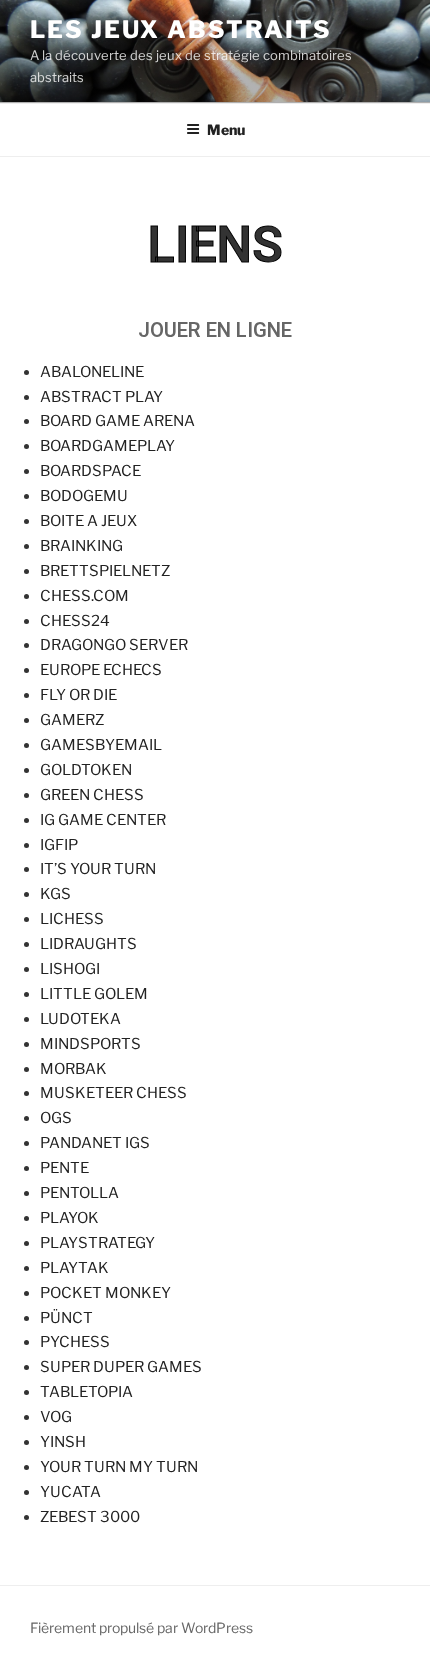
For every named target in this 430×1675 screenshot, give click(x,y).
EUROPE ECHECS (101, 670)
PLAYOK (69, 1218)
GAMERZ (72, 720)
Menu (226, 129)
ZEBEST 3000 (90, 1517)
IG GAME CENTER (103, 820)
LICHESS (72, 919)
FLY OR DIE (78, 695)
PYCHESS (75, 1342)
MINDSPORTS (90, 1044)
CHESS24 (75, 621)
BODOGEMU (84, 496)
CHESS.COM (84, 596)
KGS (55, 894)
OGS (56, 1118)
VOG (56, 1417)
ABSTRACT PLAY (101, 397)
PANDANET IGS (95, 1143)
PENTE (64, 1168)
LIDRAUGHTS (88, 944)
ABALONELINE (92, 372)
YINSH (63, 1442)
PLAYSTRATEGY (97, 1243)
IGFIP (59, 845)
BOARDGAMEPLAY (107, 446)
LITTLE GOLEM (94, 994)
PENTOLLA (79, 1193)
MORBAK (73, 1069)
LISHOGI (70, 969)
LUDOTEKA (80, 1019)
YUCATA (70, 1492)
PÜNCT (66, 1318)
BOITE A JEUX (88, 521)
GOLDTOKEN (86, 770)
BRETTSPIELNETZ (105, 571)
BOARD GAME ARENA (117, 421)
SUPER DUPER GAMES (121, 1367)
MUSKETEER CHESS (113, 1093)
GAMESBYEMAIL (101, 745)
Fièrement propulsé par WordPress (141, 1627)
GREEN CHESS (92, 795)
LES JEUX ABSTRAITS (181, 29)
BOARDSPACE (90, 471)
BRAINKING (81, 546)
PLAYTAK (74, 1268)
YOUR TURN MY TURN (119, 1467)
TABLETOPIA (86, 1392)
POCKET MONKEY (105, 1293)
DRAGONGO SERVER (114, 645)
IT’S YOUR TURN (98, 869)
